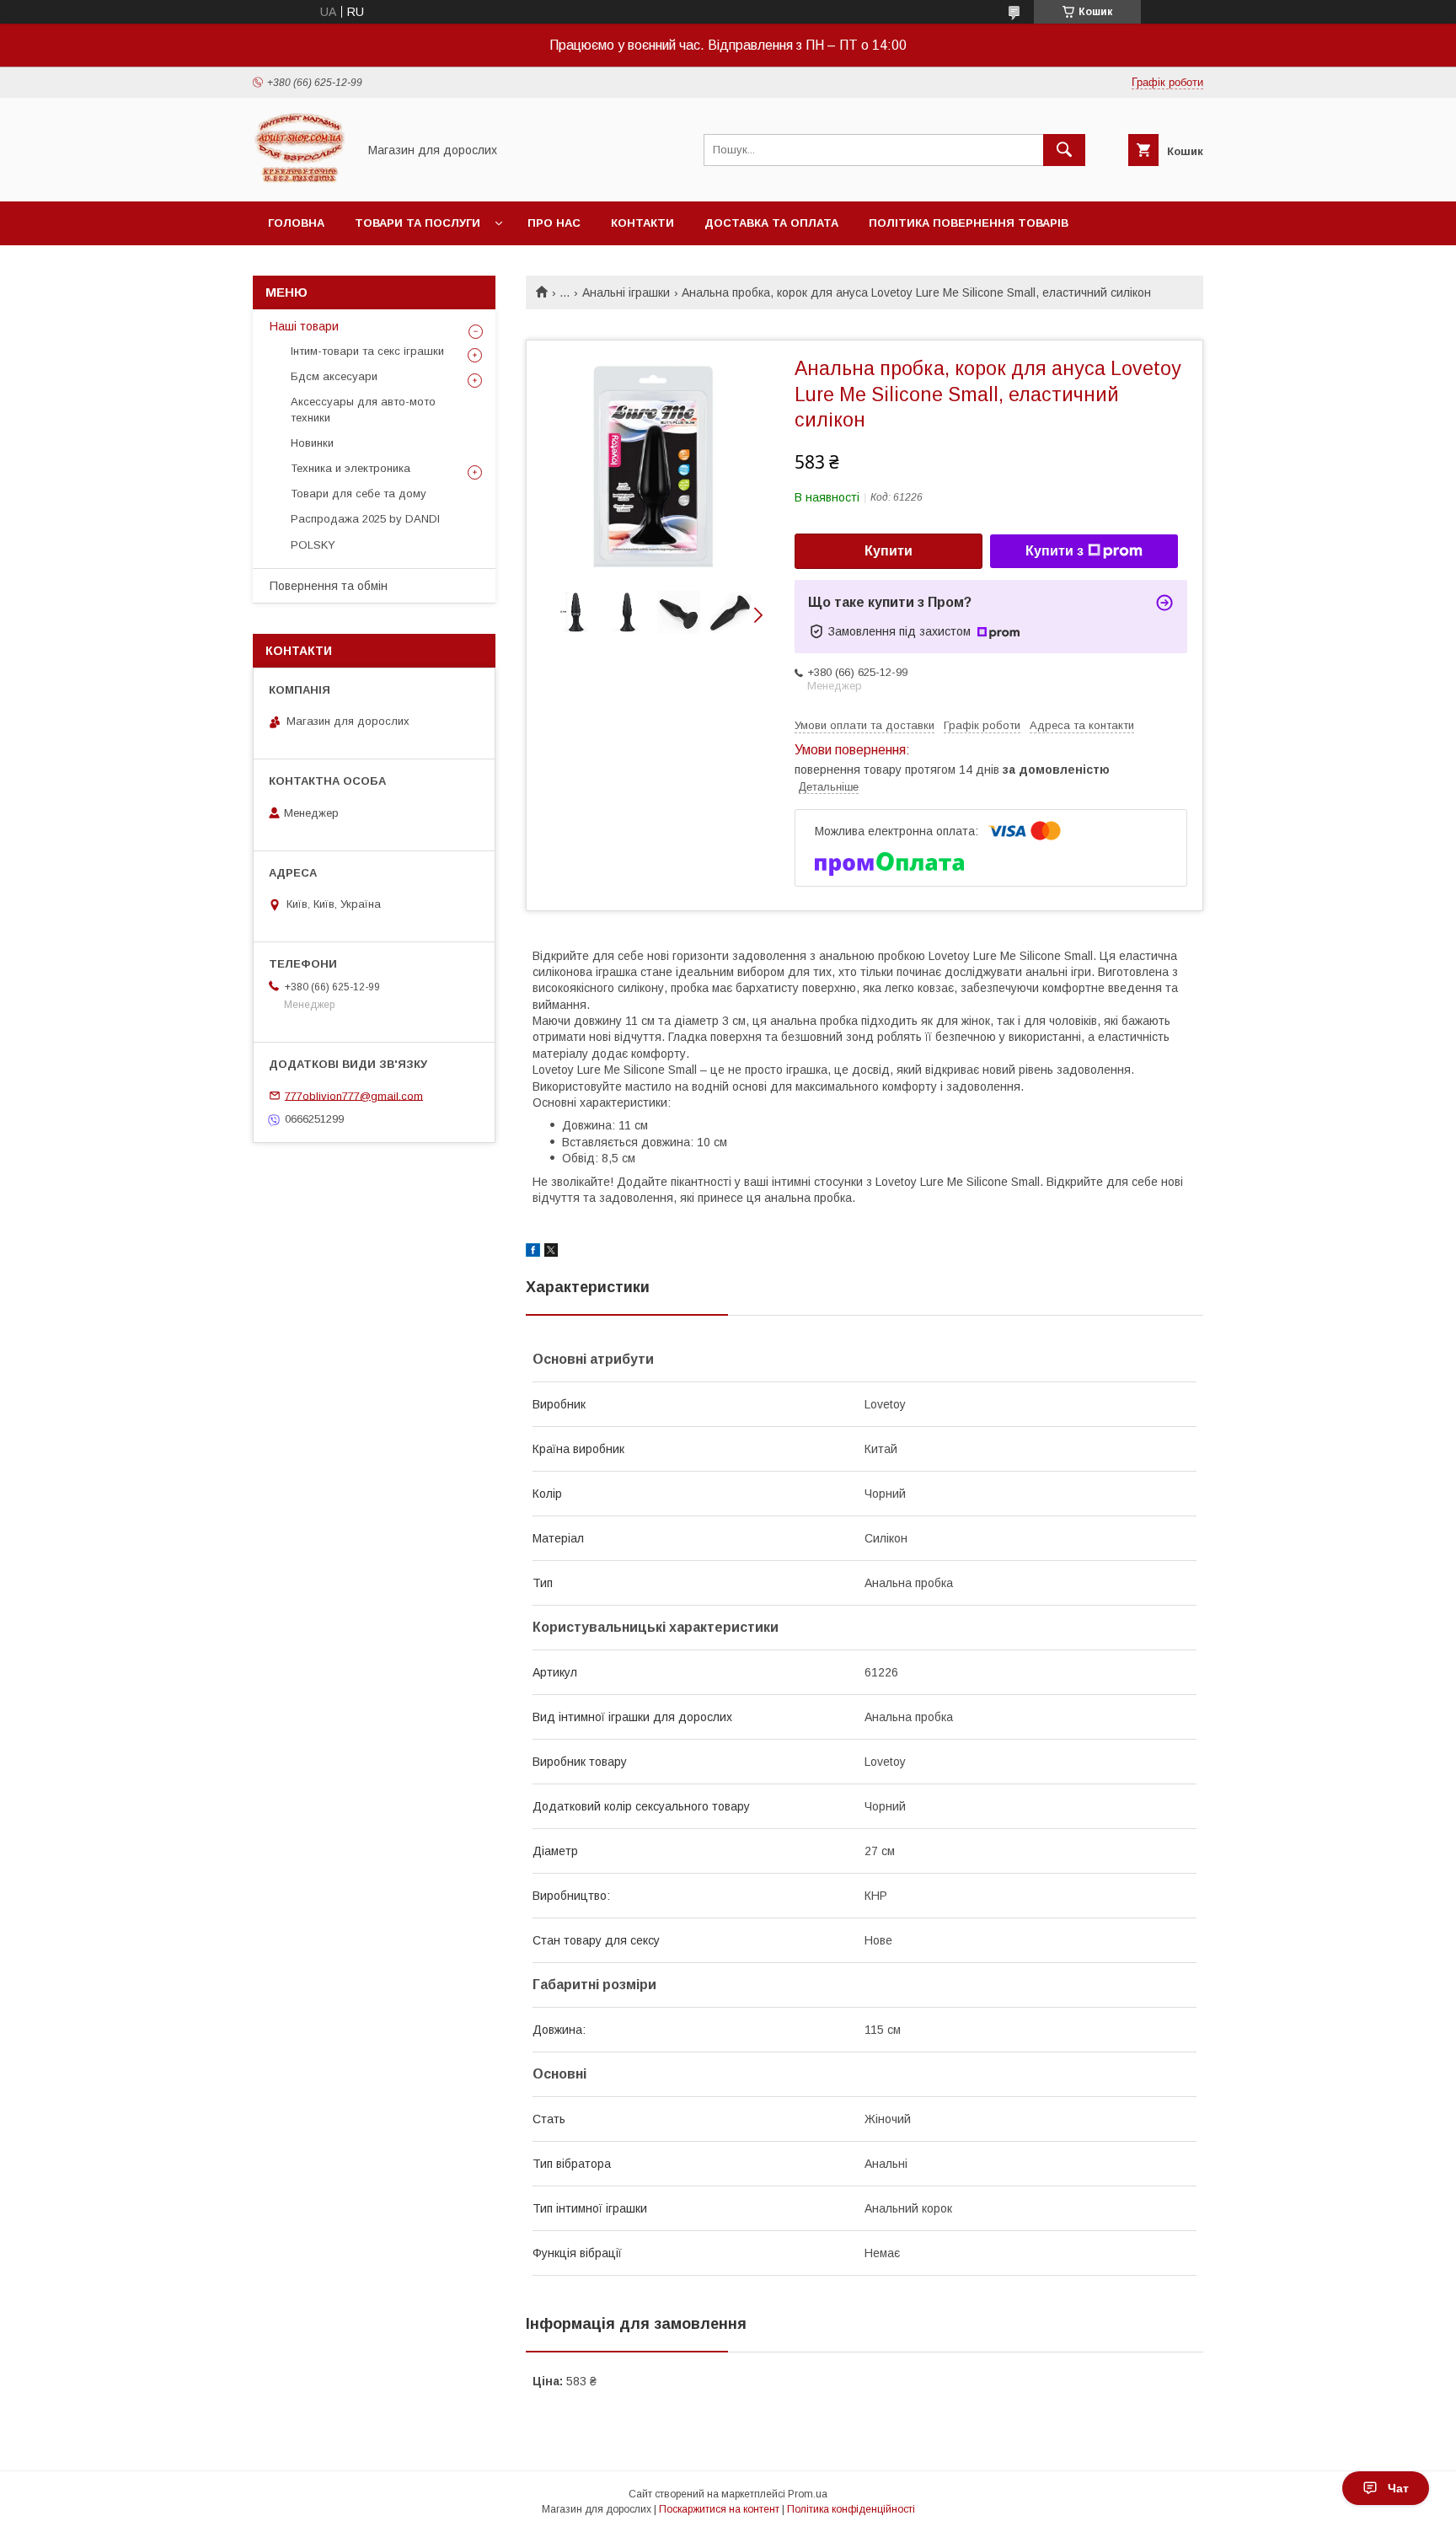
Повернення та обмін (329, 586)
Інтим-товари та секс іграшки (367, 351)
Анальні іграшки (626, 292)
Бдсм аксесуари (334, 376)
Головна (296, 223)
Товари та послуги (418, 223)
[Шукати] (1064, 150)
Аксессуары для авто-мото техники (363, 409)
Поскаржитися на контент (719, 2509)
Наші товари (304, 326)
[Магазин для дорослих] (300, 180)
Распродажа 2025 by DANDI (365, 519)
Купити (889, 551)
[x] (551, 1253)
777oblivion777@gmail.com (354, 1095)
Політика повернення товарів (969, 223)
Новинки (312, 443)
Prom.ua (808, 2494)
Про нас (554, 223)
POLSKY (313, 545)
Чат (1398, 2488)
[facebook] (533, 1253)
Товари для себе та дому (359, 494)
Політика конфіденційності (851, 2509)
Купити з (1055, 551)
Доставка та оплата (771, 223)
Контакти (642, 223)
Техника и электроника (351, 468)
